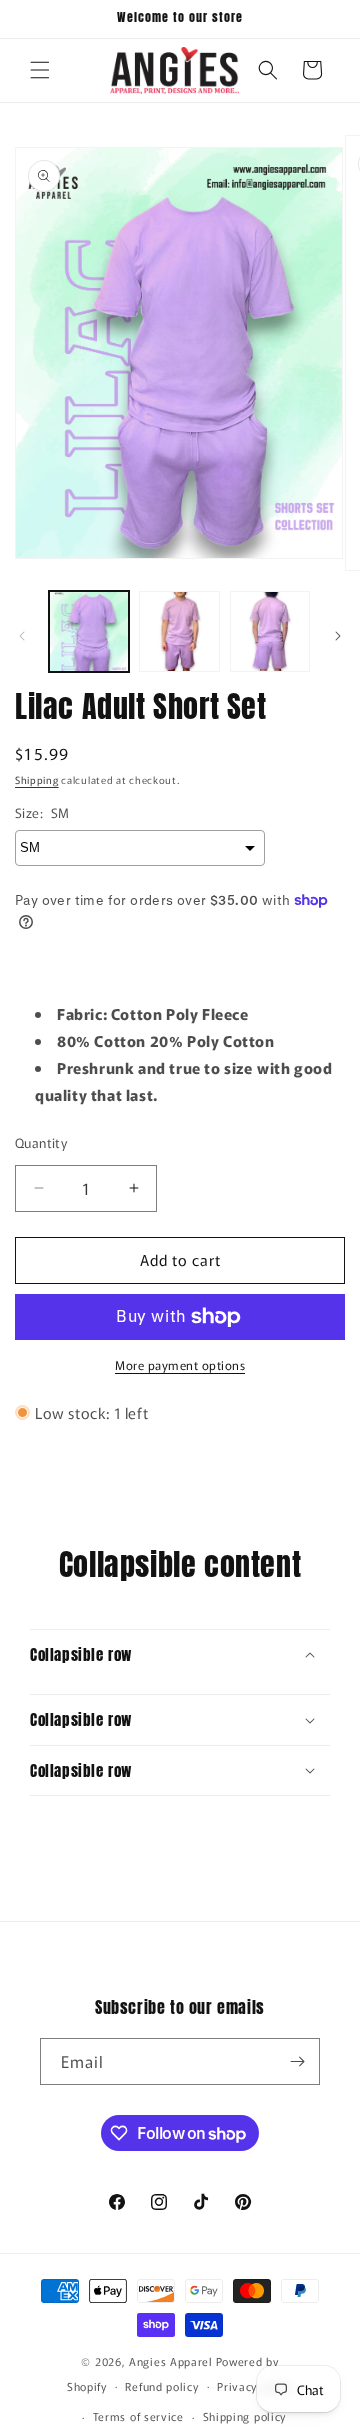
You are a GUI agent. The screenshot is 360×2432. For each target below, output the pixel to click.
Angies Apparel (171, 2361)
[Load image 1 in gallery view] (89, 631)
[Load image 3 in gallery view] (270, 631)
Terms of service (138, 2416)
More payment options (180, 1364)
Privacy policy (255, 2386)
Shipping (37, 779)
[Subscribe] (297, 2061)
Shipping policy (245, 2416)
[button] (40, 70)
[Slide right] (338, 636)
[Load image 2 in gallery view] (179, 631)
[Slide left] (22, 636)
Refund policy (161, 2386)
